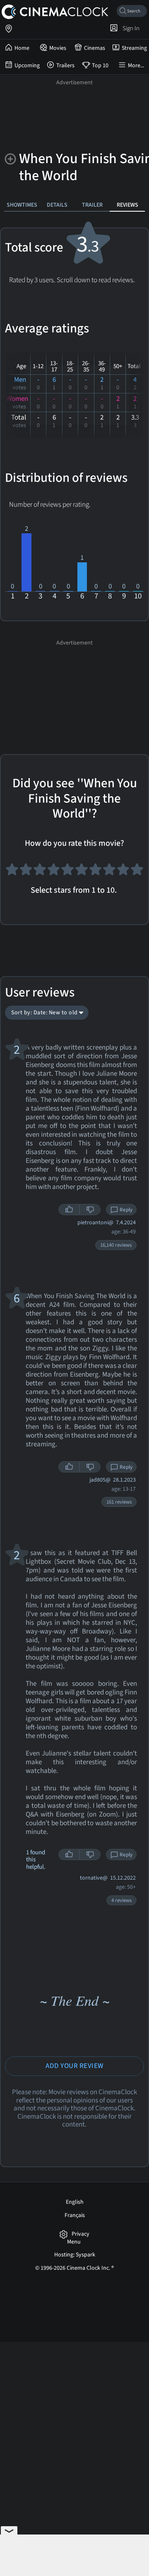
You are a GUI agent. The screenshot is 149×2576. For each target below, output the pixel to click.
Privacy (81, 2234)
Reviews (127, 205)
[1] (12, 873)
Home (22, 48)
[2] (26, 873)
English (75, 2202)
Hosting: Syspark (75, 2255)
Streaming (134, 48)
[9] (123, 873)
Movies (58, 48)
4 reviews (121, 1900)
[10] (137, 873)
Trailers (65, 66)
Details (57, 205)
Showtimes (22, 205)
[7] (96, 873)
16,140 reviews (116, 1245)
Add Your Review (74, 2066)
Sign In (130, 28)
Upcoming (27, 66)
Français (75, 2215)
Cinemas (95, 48)
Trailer (92, 205)
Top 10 (100, 66)
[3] (40, 873)
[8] (109, 873)
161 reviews (119, 1502)
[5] (67, 873)
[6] (82, 873)
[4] (54, 873)
